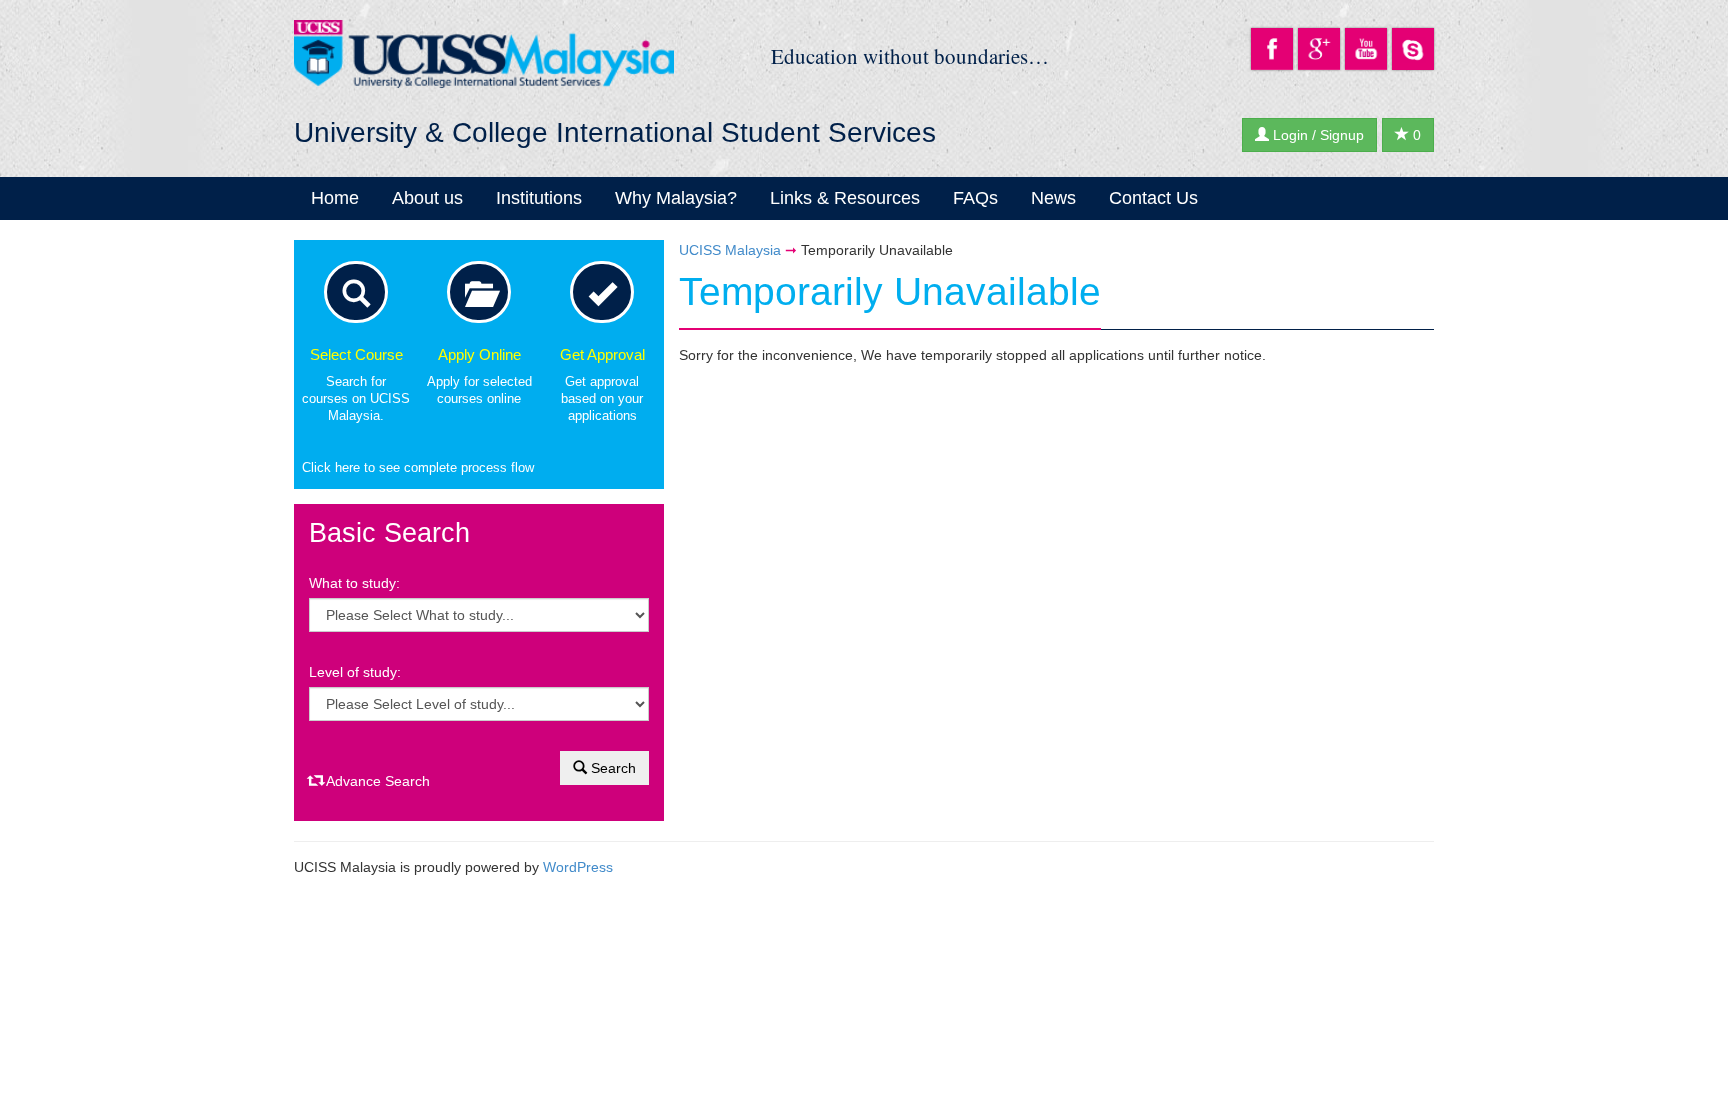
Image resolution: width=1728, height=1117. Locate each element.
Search (611, 768)
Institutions (539, 198)
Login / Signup (1316, 135)
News (1053, 198)
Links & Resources (845, 198)
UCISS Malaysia (730, 250)
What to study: (354, 583)
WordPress (578, 867)
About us (427, 198)
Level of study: (355, 672)
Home (335, 198)
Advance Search (376, 781)
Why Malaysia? (676, 198)
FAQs (975, 198)
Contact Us (1153, 198)
